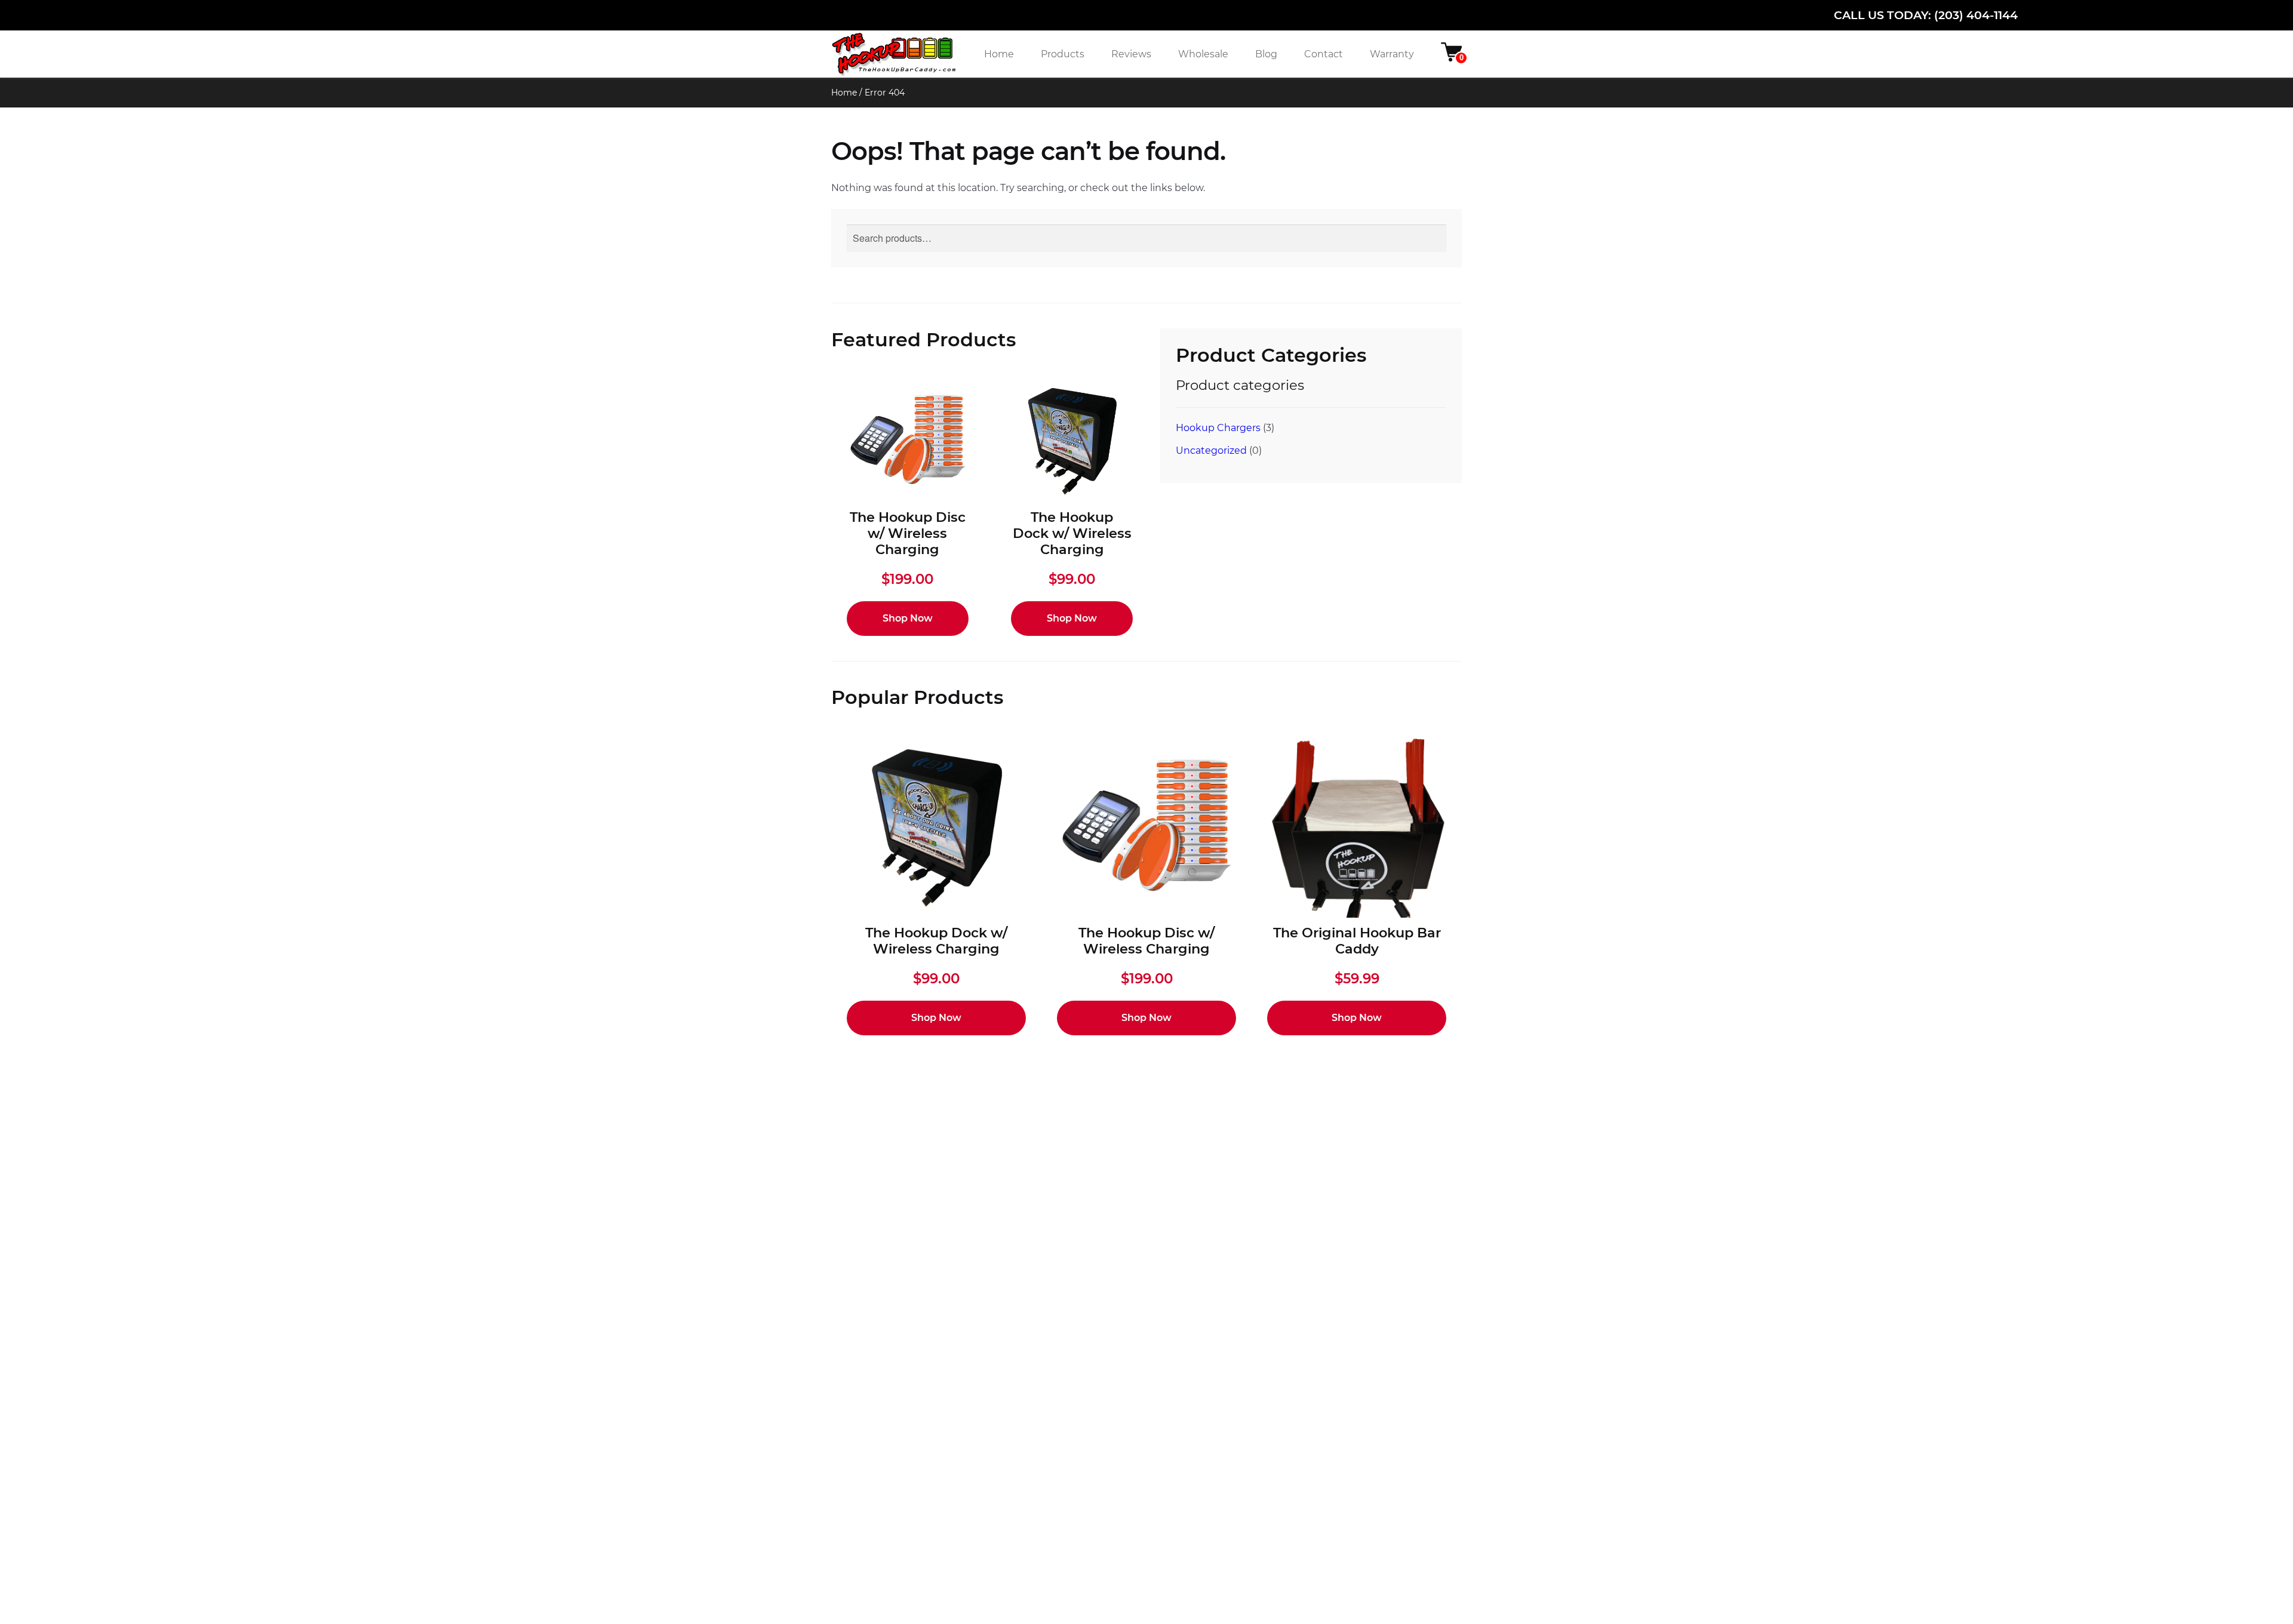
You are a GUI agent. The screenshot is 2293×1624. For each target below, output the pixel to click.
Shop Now (908, 618)
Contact (1324, 54)
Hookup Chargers (1218, 428)
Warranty (1392, 54)
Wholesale (1203, 54)
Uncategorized (1211, 450)
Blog (1266, 54)
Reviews (1131, 54)
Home (999, 54)
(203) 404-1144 (1976, 15)
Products (1063, 54)
